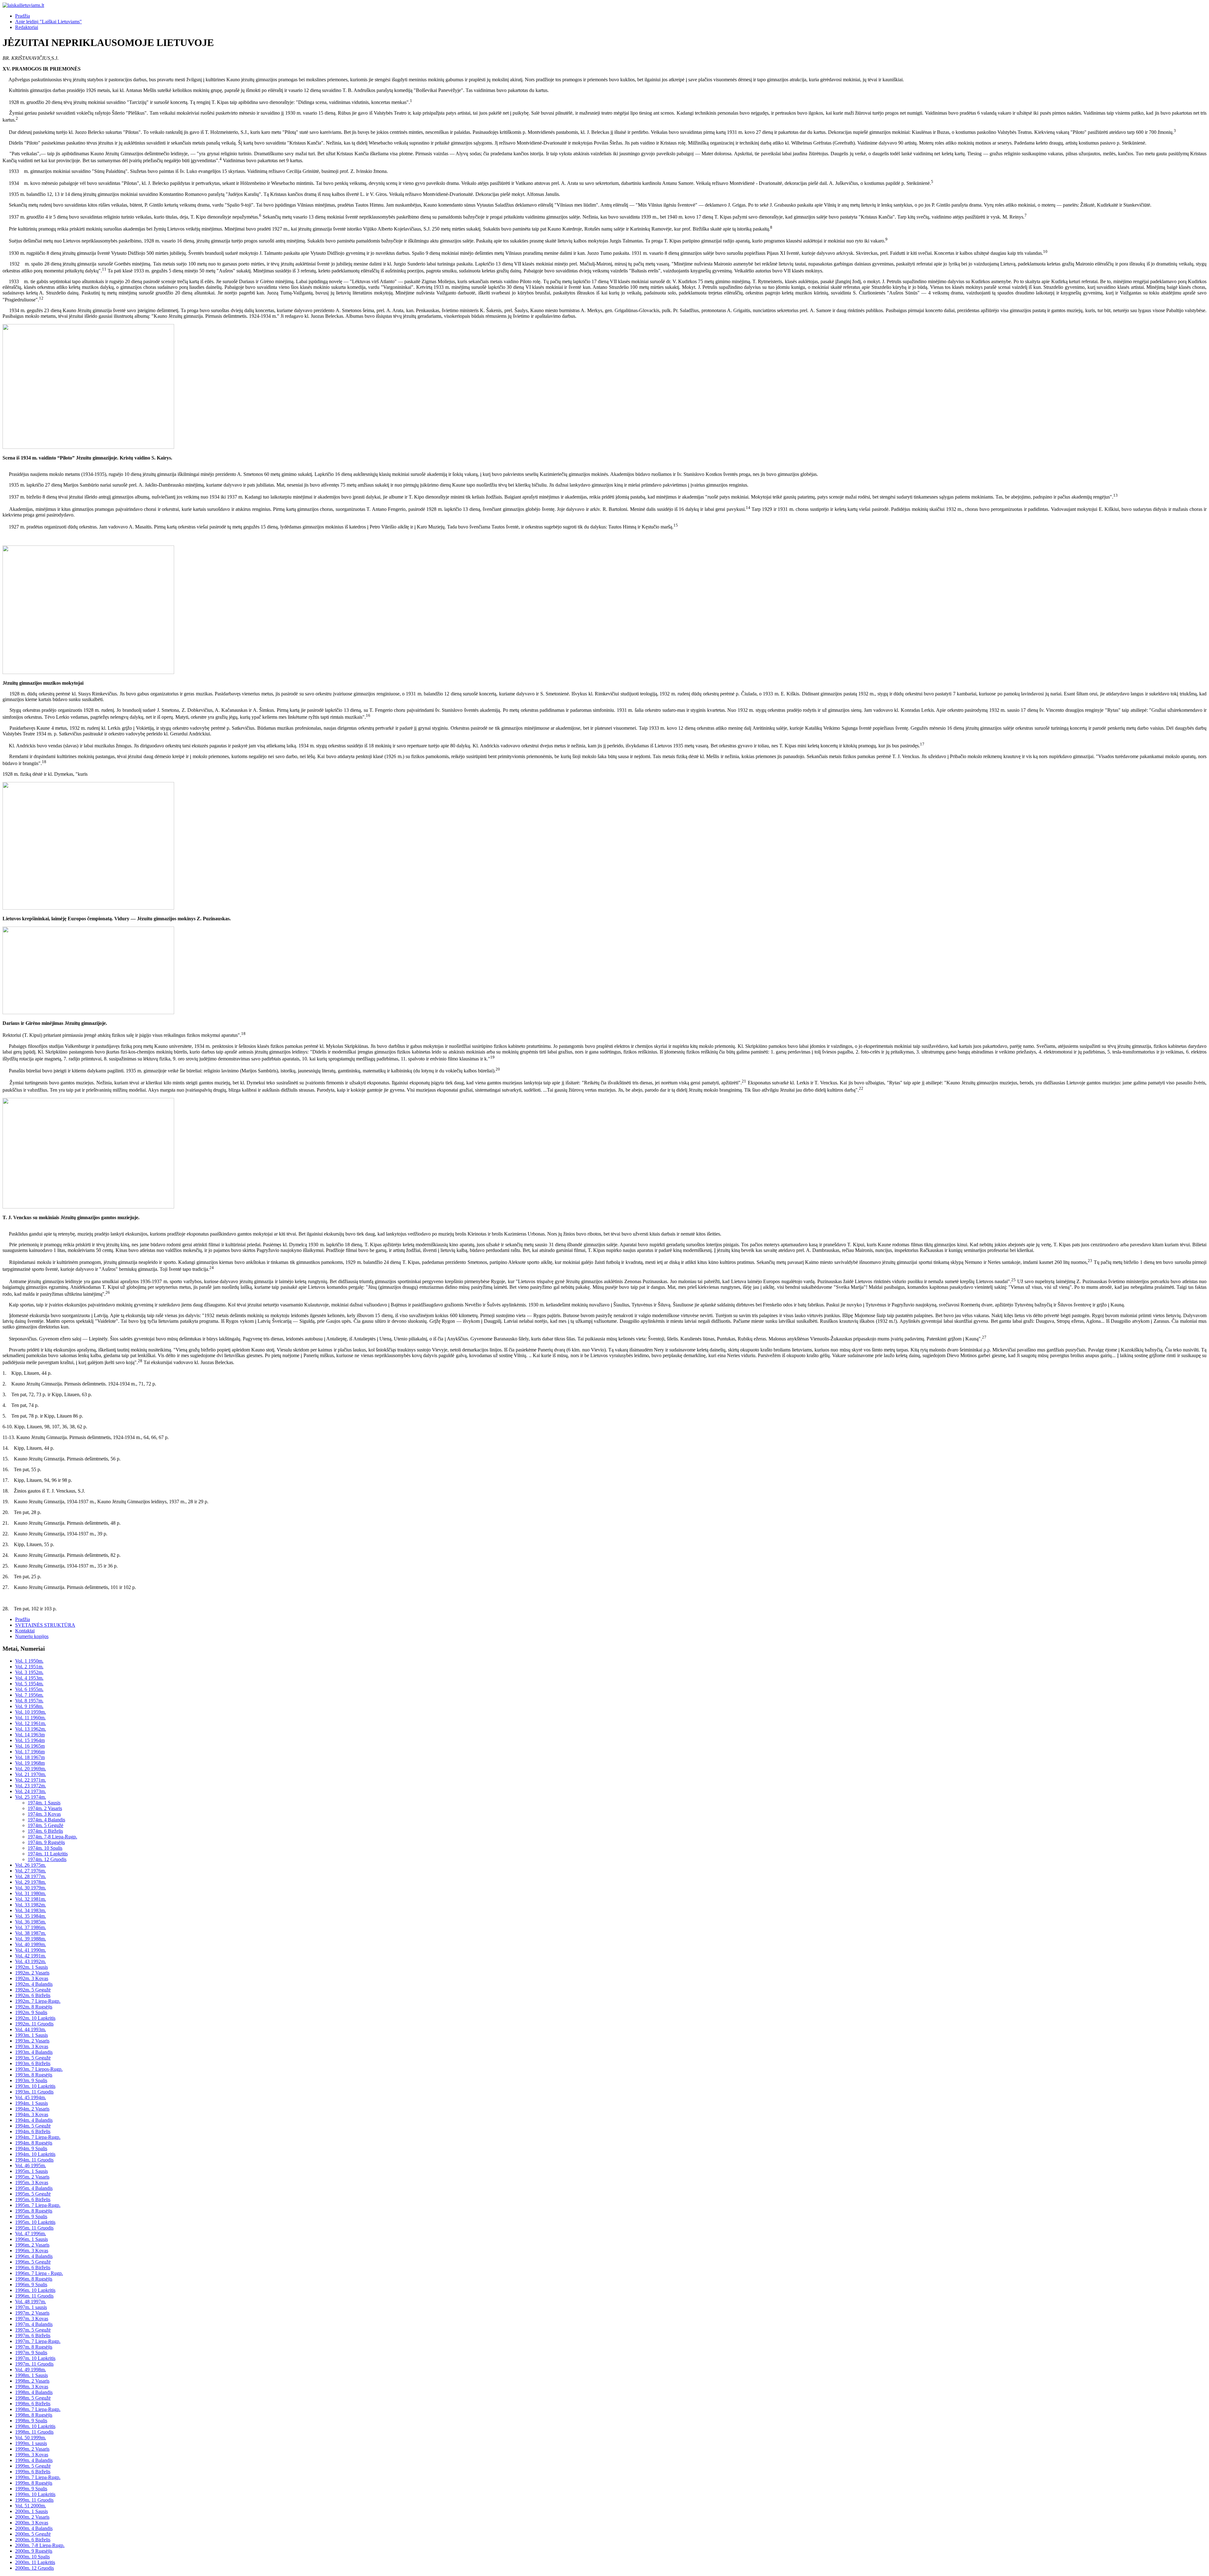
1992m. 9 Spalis (31, 2012)
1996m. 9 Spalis (31, 2285)
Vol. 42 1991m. (31, 1956)
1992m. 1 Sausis (31, 1967)
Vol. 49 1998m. (31, 2370)
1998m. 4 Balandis (34, 2392)
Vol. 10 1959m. (31, 1712)
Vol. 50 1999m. (31, 2438)
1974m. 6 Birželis (45, 1831)
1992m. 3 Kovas (32, 1978)
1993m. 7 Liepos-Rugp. (39, 2069)
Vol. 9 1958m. (29, 1706)
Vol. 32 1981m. (31, 1899)
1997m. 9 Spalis (31, 2353)
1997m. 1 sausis (31, 2307)
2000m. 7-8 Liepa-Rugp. (40, 2545)
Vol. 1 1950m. (29, 1661)
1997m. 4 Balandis (34, 2324)
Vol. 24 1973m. (31, 1791)
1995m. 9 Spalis (31, 2216)
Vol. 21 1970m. (31, 1774)
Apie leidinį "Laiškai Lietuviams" (48, 22)
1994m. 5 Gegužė (33, 2126)
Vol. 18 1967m (30, 1757)
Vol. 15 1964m (30, 1740)
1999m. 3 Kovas (32, 2455)
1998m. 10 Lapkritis (35, 2426)
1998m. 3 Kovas (32, 2387)
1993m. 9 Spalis (31, 2080)
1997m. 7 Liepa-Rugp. (38, 2341)
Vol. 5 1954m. (29, 1684)
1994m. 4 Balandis (34, 2120)
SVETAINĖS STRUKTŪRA (45, 1625)
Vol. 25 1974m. (31, 1797)
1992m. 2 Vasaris (32, 1973)
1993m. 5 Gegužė (33, 2058)
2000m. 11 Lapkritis (35, 2562)
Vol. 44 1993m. (31, 2029)
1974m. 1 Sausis (44, 1803)
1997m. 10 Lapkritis (35, 2358)
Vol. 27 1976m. (31, 1871)
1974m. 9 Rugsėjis (46, 1842)
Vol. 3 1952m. (29, 1672)
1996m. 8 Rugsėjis (34, 2279)
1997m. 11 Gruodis (34, 2364)
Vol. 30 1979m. (31, 1888)
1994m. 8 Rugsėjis (34, 2143)
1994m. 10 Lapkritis (35, 2154)
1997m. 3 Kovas (32, 2319)
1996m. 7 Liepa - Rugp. (39, 2273)
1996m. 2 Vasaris (32, 2245)
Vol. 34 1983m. (31, 1910)
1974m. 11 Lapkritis (48, 1854)
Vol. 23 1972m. (31, 1786)
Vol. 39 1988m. (31, 1939)
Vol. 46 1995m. (31, 2165)
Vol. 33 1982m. (31, 1905)
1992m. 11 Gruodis (34, 2024)
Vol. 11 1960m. (30, 1718)
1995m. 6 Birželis (33, 2199)
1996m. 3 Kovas (32, 2250)
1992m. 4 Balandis (34, 1984)
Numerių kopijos (32, 1636)
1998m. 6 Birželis (33, 2404)
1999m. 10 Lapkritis (35, 2494)
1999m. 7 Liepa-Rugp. (38, 2477)
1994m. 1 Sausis (31, 2103)
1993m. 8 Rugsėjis (34, 2075)
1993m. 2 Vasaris (32, 2041)
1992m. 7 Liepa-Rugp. (38, 2001)
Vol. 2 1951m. (29, 1667)
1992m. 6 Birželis (33, 1995)
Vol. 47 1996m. (31, 2233)
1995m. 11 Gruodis (34, 2228)
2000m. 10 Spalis (32, 2557)
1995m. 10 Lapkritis (35, 2222)
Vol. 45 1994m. (31, 2097)
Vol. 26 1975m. (31, 1865)
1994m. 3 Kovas (32, 2114)
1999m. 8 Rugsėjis (34, 2483)
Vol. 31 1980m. (31, 1893)
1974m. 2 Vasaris (45, 1808)
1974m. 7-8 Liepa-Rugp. (52, 1837)
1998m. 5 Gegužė (33, 2398)
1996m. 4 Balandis (34, 2256)
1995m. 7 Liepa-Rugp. (38, 2205)
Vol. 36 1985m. (31, 1922)
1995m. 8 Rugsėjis (34, 2211)
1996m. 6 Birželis (33, 2268)
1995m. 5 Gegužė (33, 2194)
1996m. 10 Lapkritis (35, 2290)
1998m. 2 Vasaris (32, 2381)
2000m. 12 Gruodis (34, 2568)
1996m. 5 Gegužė (33, 2262)
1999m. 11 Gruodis (34, 2500)
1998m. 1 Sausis (31, 2375)
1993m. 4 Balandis (34, 2052)
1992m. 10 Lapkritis (35, 2018)
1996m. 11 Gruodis (34, 2296)
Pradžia (23, 16)
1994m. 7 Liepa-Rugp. (38, 2137)
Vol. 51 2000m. (31, 2506)
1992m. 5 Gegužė (33, 1990)
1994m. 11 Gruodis (34, 2160)
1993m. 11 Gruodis (34, 2092)
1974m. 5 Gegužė (45, 1825)
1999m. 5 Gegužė (33, 2466)
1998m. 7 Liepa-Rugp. (38, 2409)
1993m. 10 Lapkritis (35, 2086)
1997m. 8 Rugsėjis (34, 2347)
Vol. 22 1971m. (31, 1780)
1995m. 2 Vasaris (32, 2177)
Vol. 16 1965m (30, 1746)
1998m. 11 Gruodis (34, 2432)
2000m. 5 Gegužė (33, 2534)
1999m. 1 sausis (31, 2443)
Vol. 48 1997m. (31, 2302)
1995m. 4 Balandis (34, 2188)
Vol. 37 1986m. (31, 1927)
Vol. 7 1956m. (29, 1695)
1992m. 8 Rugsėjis (34, 2007)
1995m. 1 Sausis (31, 2171)
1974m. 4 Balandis (46, 1820)
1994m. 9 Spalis (31, 2148)
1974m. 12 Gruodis (47, 1859)
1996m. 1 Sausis (31, 2239)
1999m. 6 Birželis (33, 2472)
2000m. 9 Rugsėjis (34, 2551)
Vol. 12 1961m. (31, 1723)
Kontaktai (25, 1631)
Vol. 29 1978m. (31, 1882)
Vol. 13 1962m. (31, 1729)
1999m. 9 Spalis (31, 2489)
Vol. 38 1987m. (31, 1933)
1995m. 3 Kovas (32, 2182)
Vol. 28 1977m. (31, 1876)
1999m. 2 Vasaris (32, 2449)
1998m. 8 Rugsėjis (34, 2415)
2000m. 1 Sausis (31, 2511)
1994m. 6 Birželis (33, 2131)
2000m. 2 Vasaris (32, 2517)
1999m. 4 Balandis (34, 2460)
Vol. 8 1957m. (29, 1701)
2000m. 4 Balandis (34, 2528)
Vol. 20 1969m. (31, 1769)
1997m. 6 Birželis (33, 2336)
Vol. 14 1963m (30, 1735)
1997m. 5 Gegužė (33, 2330)
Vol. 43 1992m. (31, 1961)
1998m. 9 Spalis (31, 2421)
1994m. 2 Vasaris (32, 2109)
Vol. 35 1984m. (31, 1916)
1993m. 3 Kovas (32, 2046)
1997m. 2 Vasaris (32, 2313)
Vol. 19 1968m (30, 1763)
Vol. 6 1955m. (29, 1689)
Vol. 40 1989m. (31, 1944)
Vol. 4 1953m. (29, 1678)
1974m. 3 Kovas (44, 1814)
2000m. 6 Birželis (33, 2540)
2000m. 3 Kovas (32, 2523)
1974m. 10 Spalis (45, 1848)
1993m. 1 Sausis (31, 2035)
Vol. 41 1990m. (31, 1950)
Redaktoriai (27, 27)
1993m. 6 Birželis (33, 2063)
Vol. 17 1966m (30, 1752)
